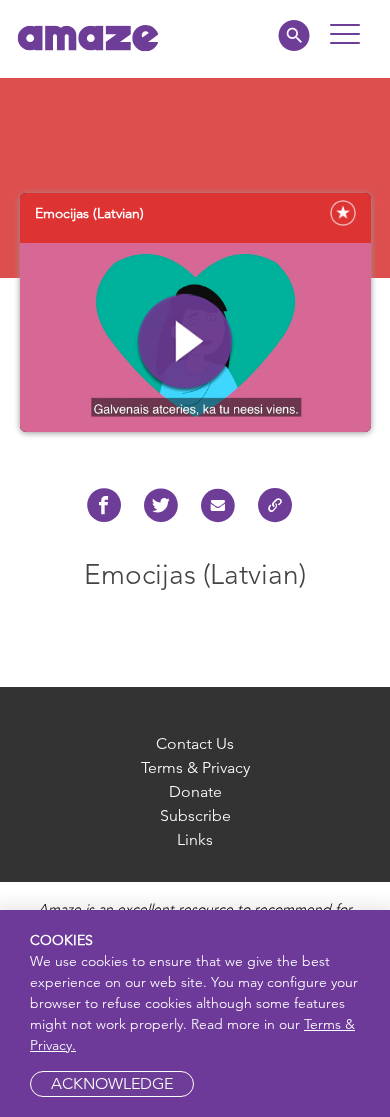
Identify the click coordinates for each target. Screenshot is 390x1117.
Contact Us (195, 743)
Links (195, 839)
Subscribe (195, 815)
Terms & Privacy (195, 767)
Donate (195, 791)
